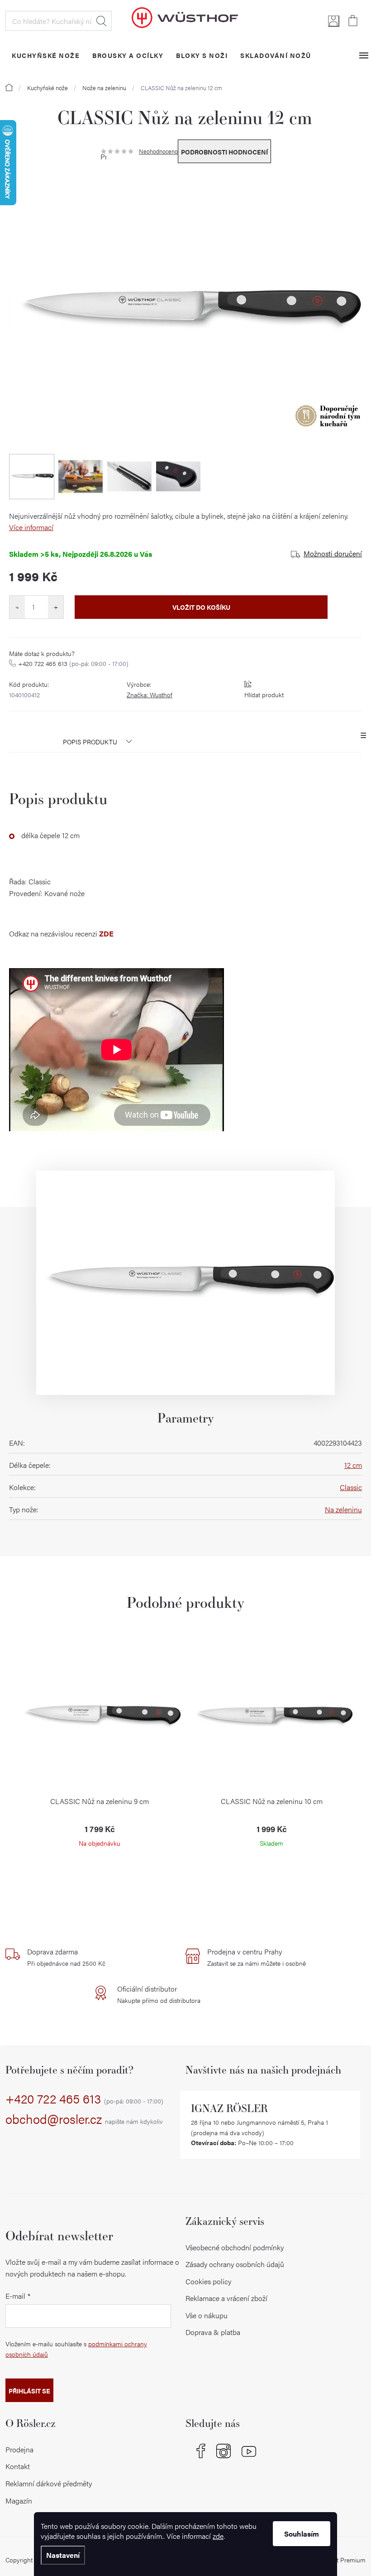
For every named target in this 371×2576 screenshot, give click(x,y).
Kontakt (18, 2466)
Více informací (31, 527)
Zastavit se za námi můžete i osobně (257, 1957)
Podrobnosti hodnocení (224, 152)
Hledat (101, 21)
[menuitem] (46, 55)
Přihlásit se (29, 2391)
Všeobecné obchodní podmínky (235, 2247)
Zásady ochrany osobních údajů (235, 2264)
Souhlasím (302, 2534)
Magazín (19, 2501)
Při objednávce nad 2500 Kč (66, 1957)
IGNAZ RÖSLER (229, 2108)
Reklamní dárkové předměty (49, 2483)
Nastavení (63, 2555)
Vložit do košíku (201, 607)
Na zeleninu (343, 1509)
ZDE (106, 933)
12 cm (353, 1465)
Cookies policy (208, 2281)
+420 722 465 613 (73, 663)
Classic (351, 1487)
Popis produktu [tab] (90, 742)
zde (218, 2536)
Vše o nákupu (207, 2315)
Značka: (150, 695)
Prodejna (19, 2449)
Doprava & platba (213, 2332)
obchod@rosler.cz (84, 2119)
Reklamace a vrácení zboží (226, 2298)
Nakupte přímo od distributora (159, 1994)
